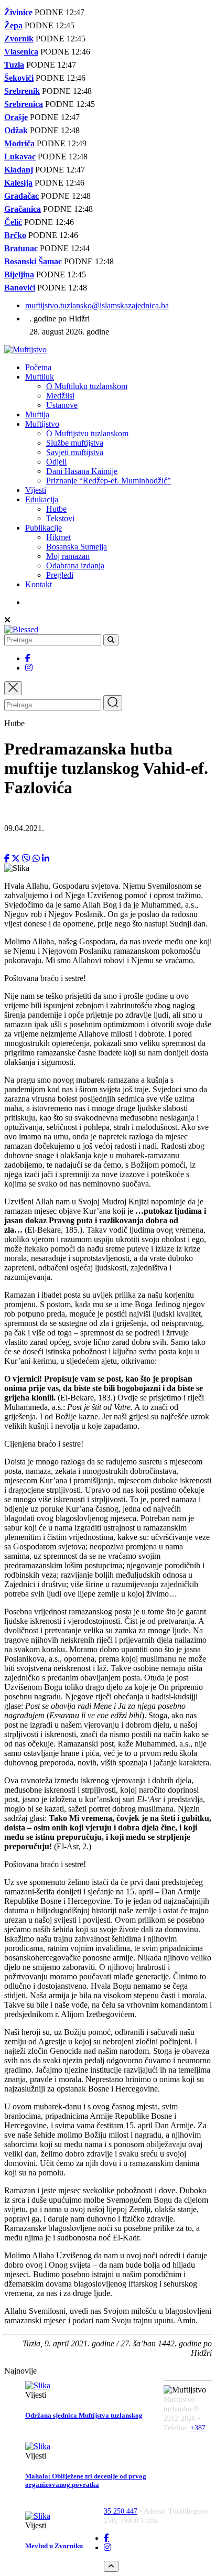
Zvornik (19, 39)
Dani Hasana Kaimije (82, 471)
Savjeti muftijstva (75, 452)
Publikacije (44, 528)
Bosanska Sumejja (77, 547)
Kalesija (18, 183)
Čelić (13, 222)
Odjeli (56, 462)
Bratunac (21, 248)
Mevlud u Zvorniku (54, 2546)
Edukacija (42, 499)
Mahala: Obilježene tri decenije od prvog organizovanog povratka (86, 2480)
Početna (38, 367)
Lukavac (20, 157)
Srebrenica (24, 104)
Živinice (18, 12)
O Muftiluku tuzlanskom (87, 386)
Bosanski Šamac (33, 261)
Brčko (15, 235)
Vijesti (36, 490)
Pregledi (60, 575)
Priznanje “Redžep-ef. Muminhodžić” (109, 481)
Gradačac (21, 196)
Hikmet (58, 537)
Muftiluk (40, 377)
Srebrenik (22, 91)
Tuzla (14, 65)
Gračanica (23, 209)
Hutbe (56, 509)
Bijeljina (19, 274)
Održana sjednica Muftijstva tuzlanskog (84, 2415)
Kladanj (19, 170)
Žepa (13, 25)
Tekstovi (60, 518)
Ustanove (62, 405)
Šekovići (19, 78)
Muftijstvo (42, 424)
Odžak (16, 130)
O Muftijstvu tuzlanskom (87, 433)
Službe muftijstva (75, 443)
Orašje (16, 117)
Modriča (19, 143)
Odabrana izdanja (75, 565)
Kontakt (39, 584)
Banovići (20, 288)
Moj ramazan (68, 556)
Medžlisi (60, 396)
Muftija (37, 414)
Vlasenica (21, 52)
